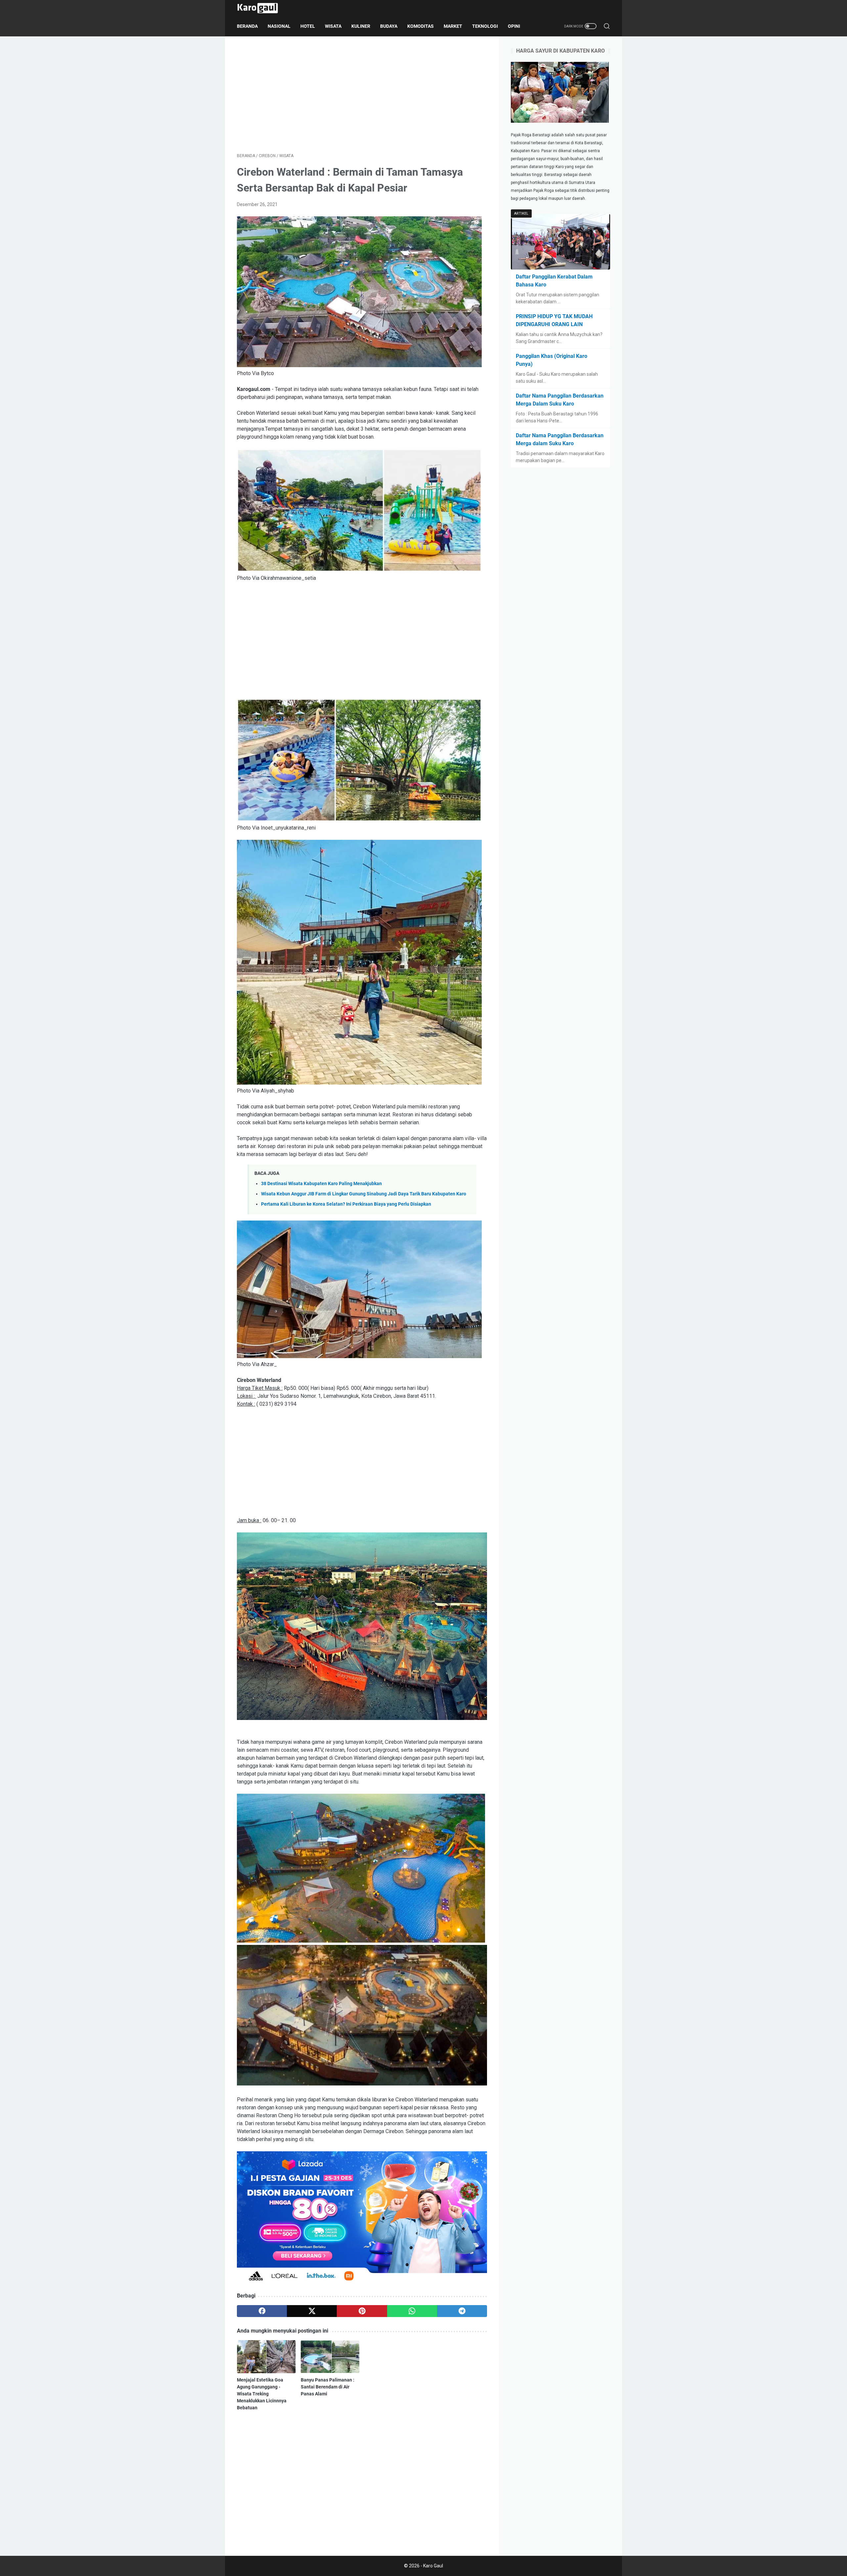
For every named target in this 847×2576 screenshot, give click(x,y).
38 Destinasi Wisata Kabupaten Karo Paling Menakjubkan (321, 1184)
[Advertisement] (362, 95)
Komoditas (421, 26)
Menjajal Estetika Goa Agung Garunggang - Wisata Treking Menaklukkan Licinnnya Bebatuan (262, 2394)
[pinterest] (362, 2311)
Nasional (279, 26)
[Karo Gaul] (262, 8)
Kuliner (361, 26)
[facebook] (262, 2311)
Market (453, 26)
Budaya (389, 26)
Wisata (333, 26)
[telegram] (462, 2311)
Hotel (308, 26)
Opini (514, 26)
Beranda (247, 26)
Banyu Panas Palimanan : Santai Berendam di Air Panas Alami (328, 2387)
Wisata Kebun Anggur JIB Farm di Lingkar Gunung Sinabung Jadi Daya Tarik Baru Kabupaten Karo (364, 1194)
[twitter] (312, 2311)
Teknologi (485, 26)
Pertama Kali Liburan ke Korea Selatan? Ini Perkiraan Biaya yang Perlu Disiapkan (346, 1204)
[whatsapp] (412, 2311)
